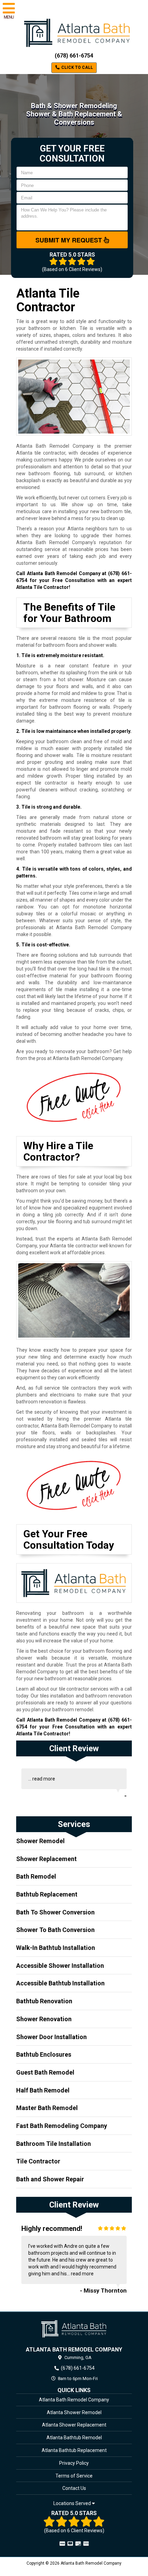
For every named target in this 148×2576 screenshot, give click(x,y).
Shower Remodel (40, 1841)
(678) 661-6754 (74, 56)
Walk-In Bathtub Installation (56, 1948)
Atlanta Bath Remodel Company (74, 2400)
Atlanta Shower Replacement (74, 2425)
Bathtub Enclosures (44, 2054)
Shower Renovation (44, 2019)
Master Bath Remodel (47, 2108)
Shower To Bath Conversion (55, 1930)
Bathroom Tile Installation (54, 2144)
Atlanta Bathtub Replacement (74, 2450)
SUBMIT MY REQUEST (70, 240)
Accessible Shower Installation (60, 1966)
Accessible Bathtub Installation (60, 1983)
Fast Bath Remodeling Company (62, 2126)
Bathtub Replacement (47, 1894)
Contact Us (74, 2488)
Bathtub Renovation (44, 2001)
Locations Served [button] (73, 2504)
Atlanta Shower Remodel (74, 2412)
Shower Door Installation (51, 2037)
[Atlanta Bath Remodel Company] (74, 2329)
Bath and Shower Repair (50, 2179)
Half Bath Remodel (43, 2090)
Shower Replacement (46, 1859)
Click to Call (77, 67)
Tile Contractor (38, 2161)
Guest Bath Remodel (45, 2072)
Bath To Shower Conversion (55, 1912)
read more (44, 1779)
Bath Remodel (36, 1876)
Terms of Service (74, 2476)
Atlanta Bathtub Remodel (74, 2438)
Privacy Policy (74, 2463)
